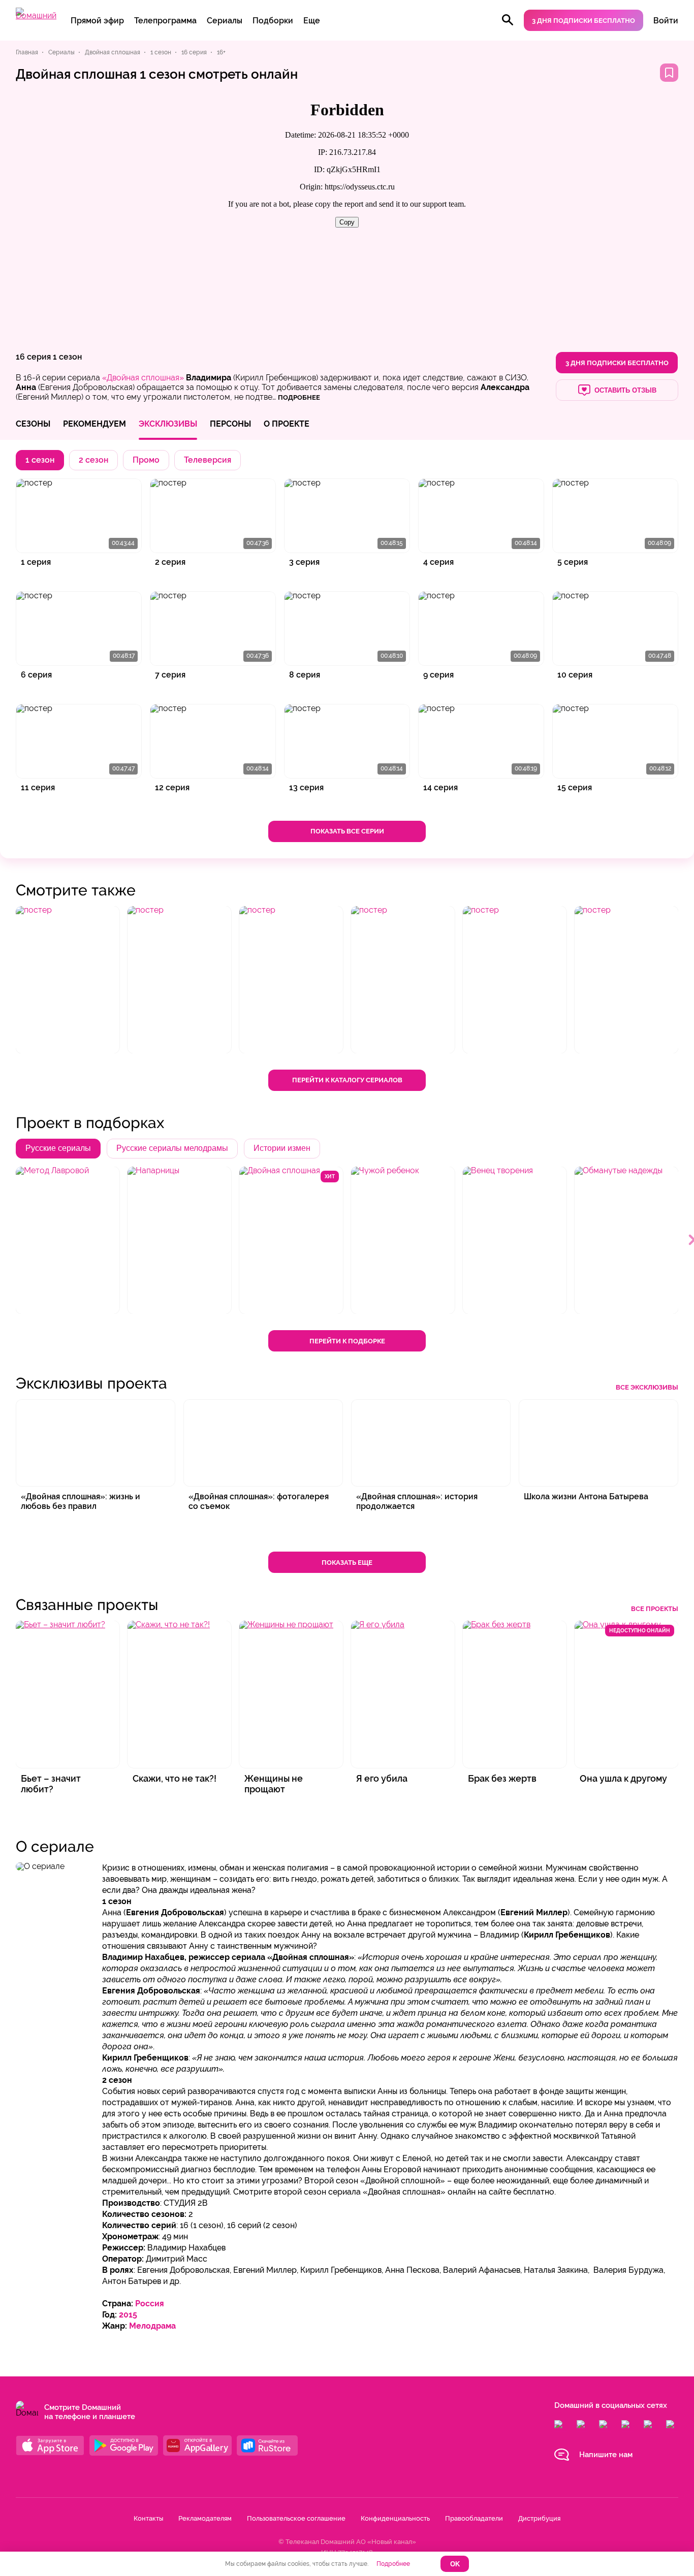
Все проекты (655, 1609)
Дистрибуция (539, 2518)
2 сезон (93, 460)
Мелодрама (152, 2326)
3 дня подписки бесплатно (583, 21)
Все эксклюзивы (647, 1387)
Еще (312, 21)
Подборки (273, 21)
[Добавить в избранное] (669, 73)
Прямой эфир (97, 21)
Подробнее (393, 2564)
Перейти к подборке (347, 1341)
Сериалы (225, 21)
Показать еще (347, 1563)
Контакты (148, 2518)
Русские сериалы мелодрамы (172, 1148)
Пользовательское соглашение (296, 2518)
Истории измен (282, 1148)
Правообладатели (474, 2518)
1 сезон (67, 357)
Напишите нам (606, 2455)
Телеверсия (208, 460)
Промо (146, 460)
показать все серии (347, 831)
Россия (150, 2304)
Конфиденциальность (395, 2518)
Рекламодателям (205, 2518)
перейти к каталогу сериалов (347, 1080)
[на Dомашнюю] (36, 15)
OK (455, 2564)
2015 (128, 2315)
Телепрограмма (165, 21)
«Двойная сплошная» (143, 378)
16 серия (33, 357)
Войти (666, 21)
